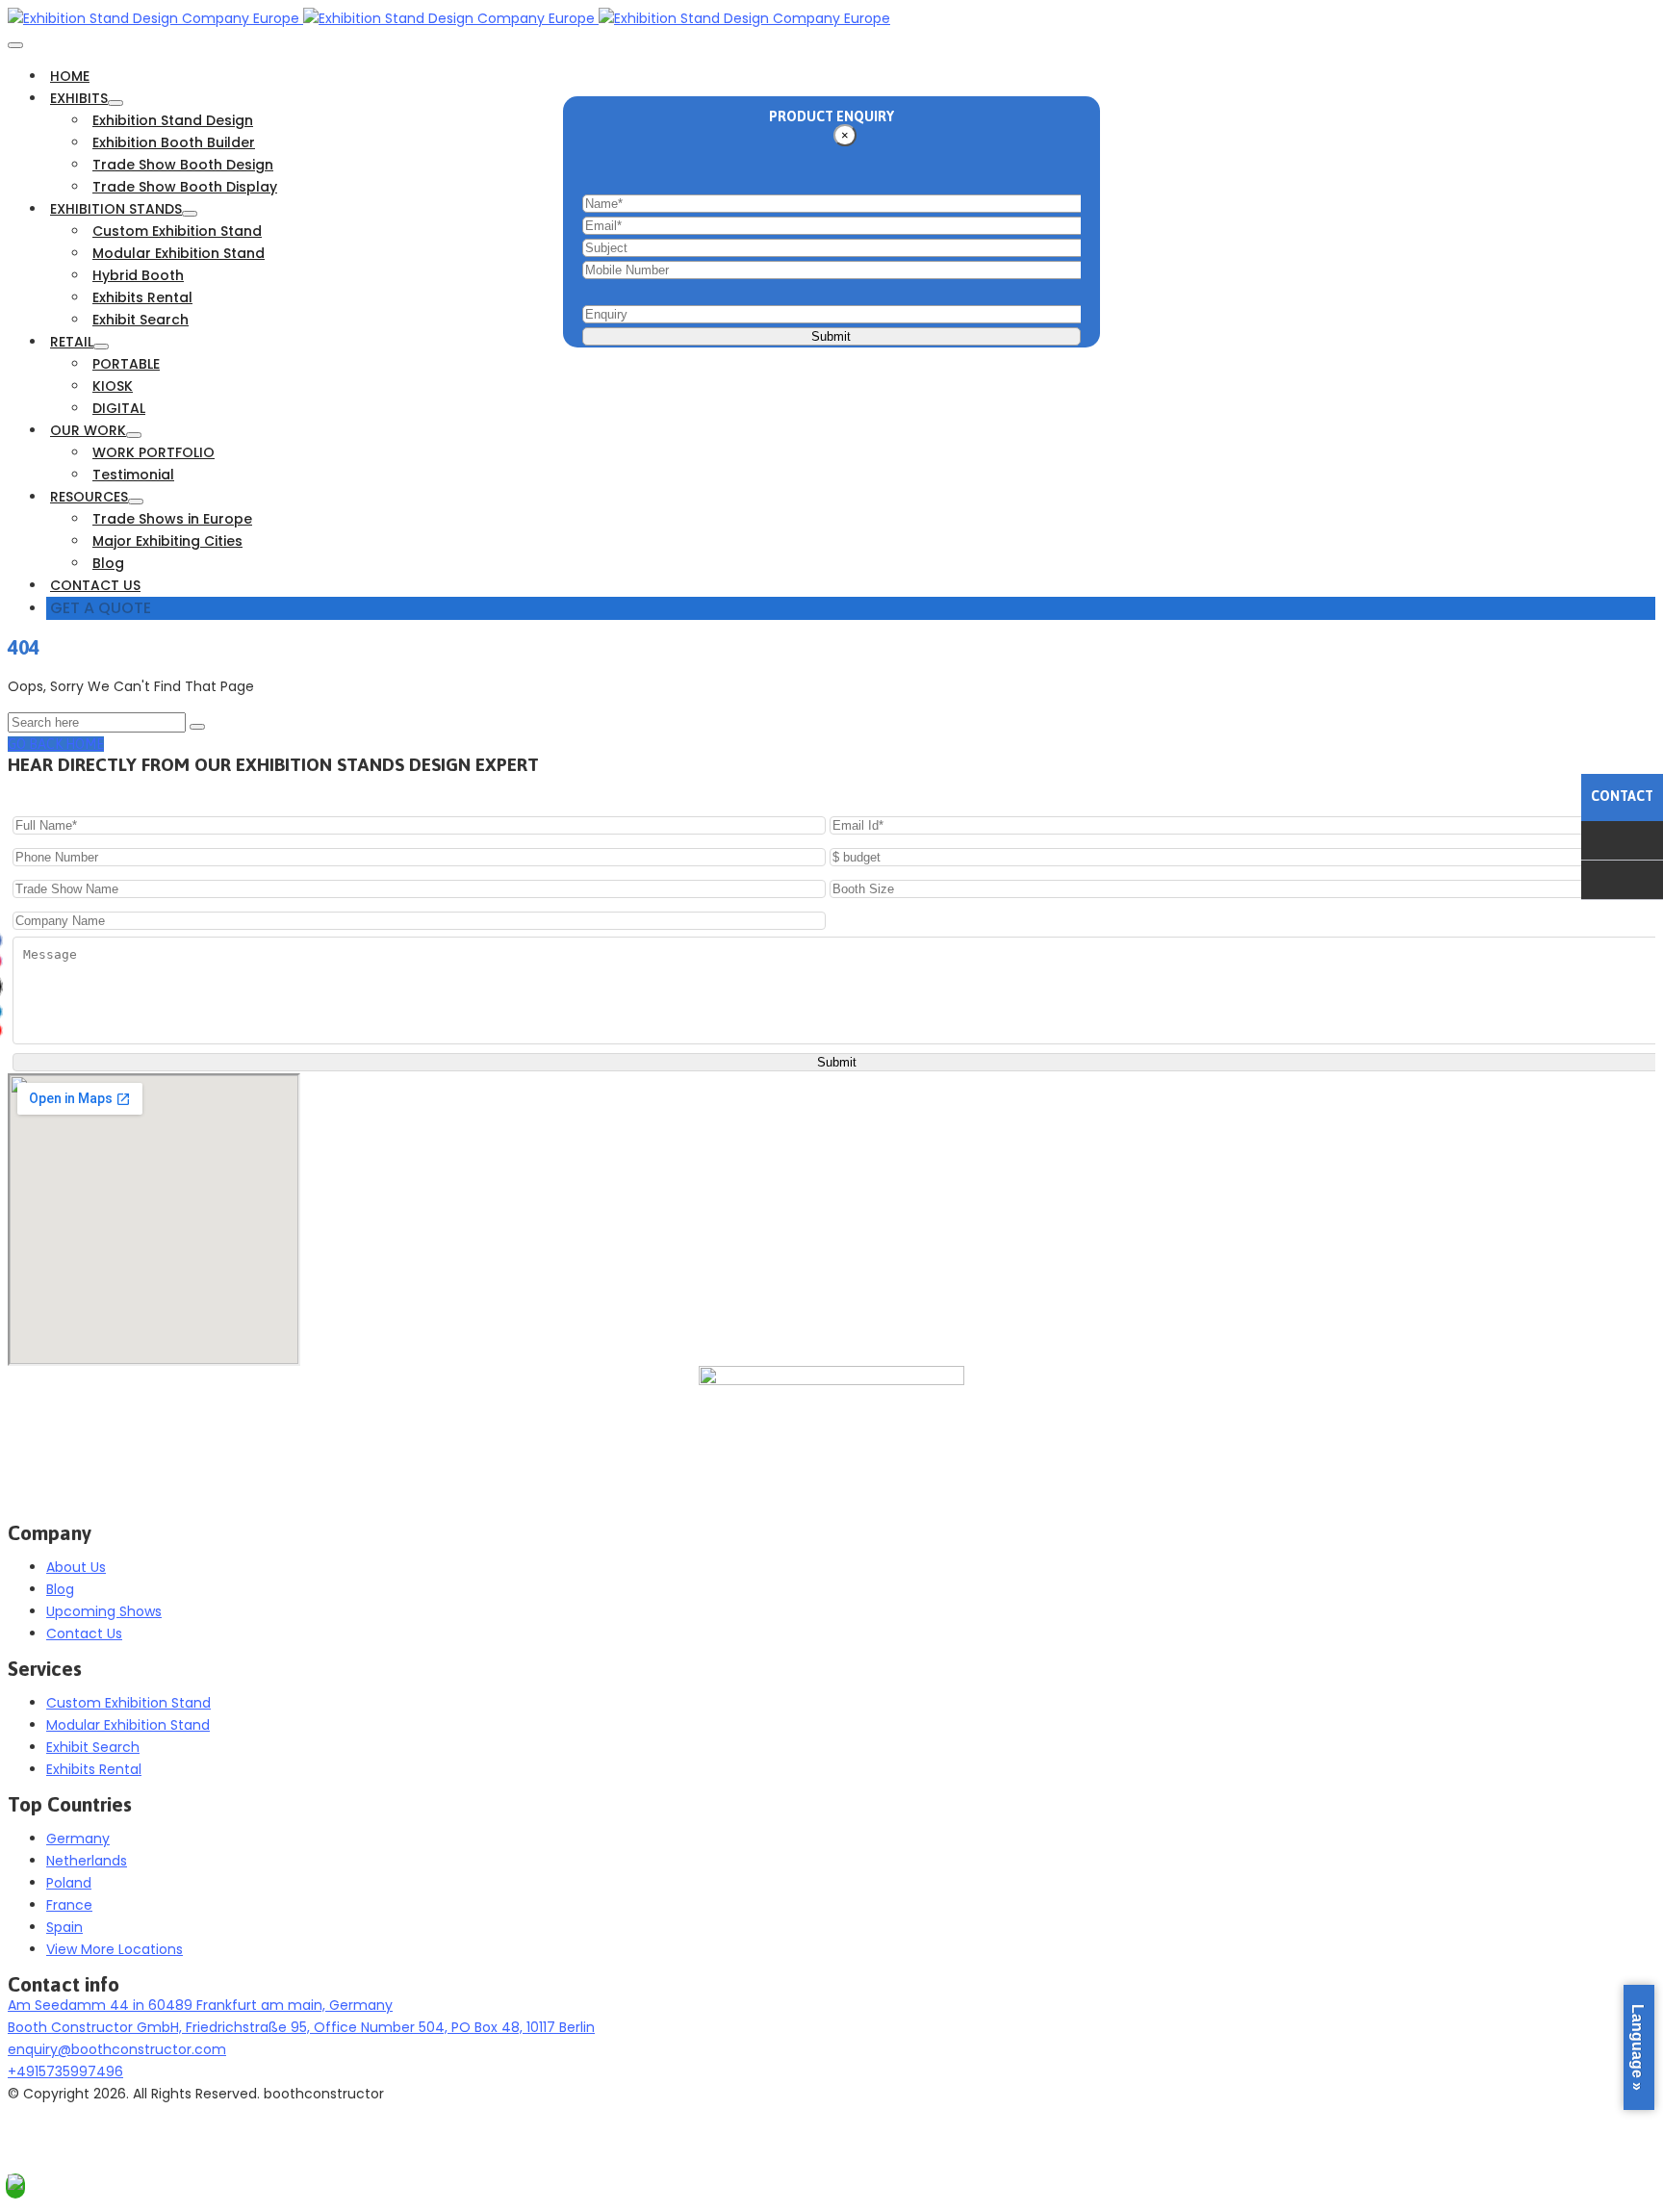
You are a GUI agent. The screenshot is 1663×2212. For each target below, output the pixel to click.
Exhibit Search (141, 320)
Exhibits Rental (142, 297)
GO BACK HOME (56, 744)
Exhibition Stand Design (173, 120)
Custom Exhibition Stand (177, 231)
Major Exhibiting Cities (167, 541)
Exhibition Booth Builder (174, 142)
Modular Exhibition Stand (179, 253)
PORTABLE (126, 364)
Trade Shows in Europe (172, 519)
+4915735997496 (65, 2071)
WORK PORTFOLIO (154, 452)
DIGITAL (119, 408)
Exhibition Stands (116, 209)
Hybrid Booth (138, 275)
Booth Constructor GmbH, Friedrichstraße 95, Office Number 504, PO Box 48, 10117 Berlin (301, 2027)
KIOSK (113, 386)
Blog (108, 563)
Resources (89, 497)
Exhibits (79, 98)
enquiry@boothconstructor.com (117, 2049)
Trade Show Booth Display (185, 187)
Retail (72, 342)
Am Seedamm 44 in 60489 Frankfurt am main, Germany (200, 2005)
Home (70, 76)
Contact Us (95, 585)
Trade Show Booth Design (183, 165)
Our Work (88, 430)
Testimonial (133, 475)
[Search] (197, 727)
